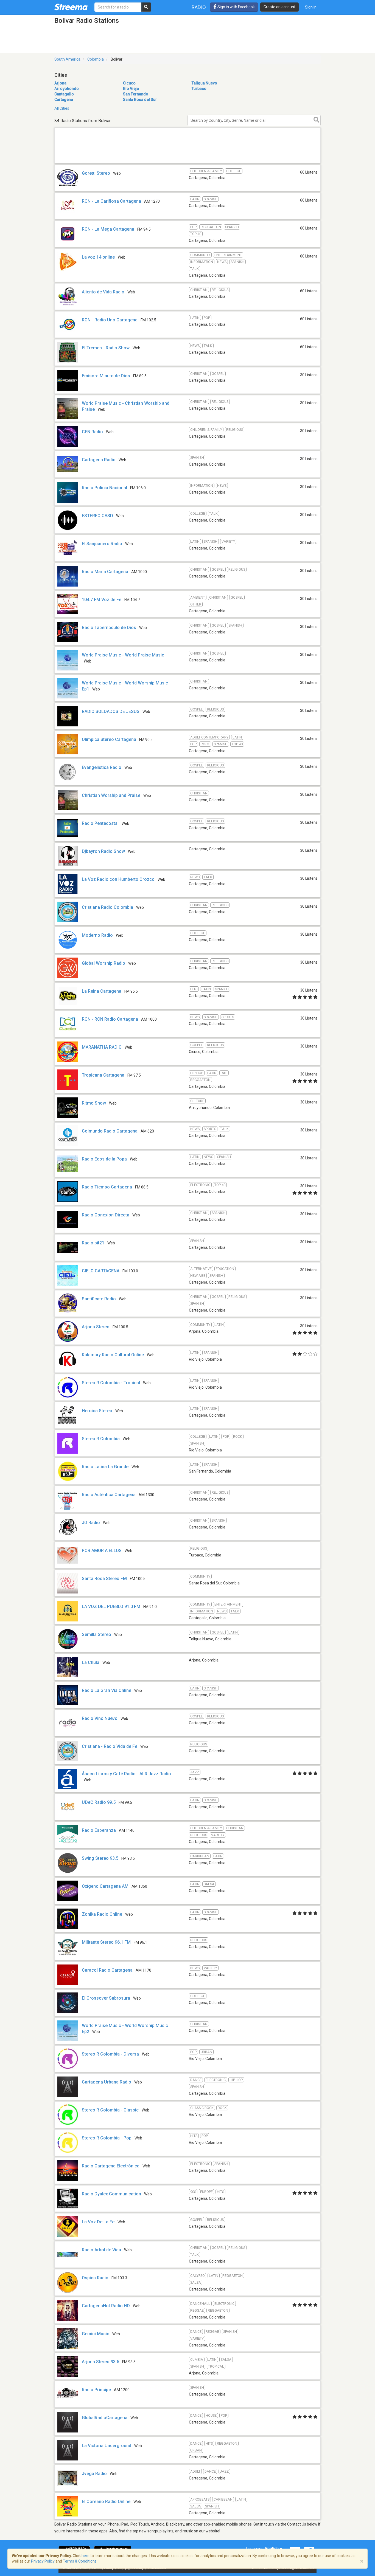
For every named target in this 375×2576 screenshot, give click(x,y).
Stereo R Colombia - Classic (110, 2110)
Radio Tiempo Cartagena (107, 1187)
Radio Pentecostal (100, 823)
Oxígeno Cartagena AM (105, 1886)
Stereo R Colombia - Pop (107, 2138)
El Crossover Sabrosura (106, 1998)
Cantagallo (64, 94)
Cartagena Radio (99, 460)
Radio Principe (96, 2390)
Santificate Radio (99, 1299)
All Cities (62, 108)
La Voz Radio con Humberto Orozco (118, 879)
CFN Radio (92, 432)
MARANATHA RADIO (102, 1047)
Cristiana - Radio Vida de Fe (110, 1746)
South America (67, 59)
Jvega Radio (94, 2474)
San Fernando (136, 94)
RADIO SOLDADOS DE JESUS (111, 711)
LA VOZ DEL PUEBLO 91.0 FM (111, 1607)
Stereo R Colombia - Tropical (111, 1383)
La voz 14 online (98, 257)
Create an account (279, 7)
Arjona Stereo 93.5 (100, 2362)
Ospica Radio (95, 2278)
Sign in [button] (311, 7)
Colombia (96, 59)
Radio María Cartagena (105, 572)
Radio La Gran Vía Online (107, 1690)
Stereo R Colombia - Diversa (110, 2054)
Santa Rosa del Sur (140, 100)
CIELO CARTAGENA (101, 1271)
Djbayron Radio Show (103, 851)
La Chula (91, 1662)
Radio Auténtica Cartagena (109, 1495)
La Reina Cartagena (102, 991)
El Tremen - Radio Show (106, 348)
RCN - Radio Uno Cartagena (110, 320)
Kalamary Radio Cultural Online (113, 1355)
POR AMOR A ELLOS (102, 1551)
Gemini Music (96, 2334)
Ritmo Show (94, 1103)
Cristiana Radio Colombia (107, 907)
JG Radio (91, 1523)
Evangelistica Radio (102, 767)
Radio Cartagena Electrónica (111, 2166)
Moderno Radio (97, 935)
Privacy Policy (43, 2561)
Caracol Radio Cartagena (107, 1970)
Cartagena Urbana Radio (107, 2082)
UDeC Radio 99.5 (99, 1802)
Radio (199, 7)
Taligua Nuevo (204, 83)
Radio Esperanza (99, 1830)
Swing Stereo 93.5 (100, 1858)
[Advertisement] (187, 163)
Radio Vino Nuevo (100, 1718)
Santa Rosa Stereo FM (104, 1579)
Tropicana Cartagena (103, 1075)
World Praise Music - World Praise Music (123, 655)
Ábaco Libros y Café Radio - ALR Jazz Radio (126, 1774)
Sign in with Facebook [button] (236, 7)
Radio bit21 (93, 1243)
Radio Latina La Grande (105, 1467)
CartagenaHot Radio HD (106, 2306)
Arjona (60, 83)
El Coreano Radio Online (106, 2502)
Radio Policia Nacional (104, 488)
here (86, 2556)
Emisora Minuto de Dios (106, 376)
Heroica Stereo (97, 1411)
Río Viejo (131, 89)
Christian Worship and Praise (111, 795)
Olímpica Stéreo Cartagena (109, 739)
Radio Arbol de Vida (101, 2250)
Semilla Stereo (96, 1634)
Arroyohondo (67, 89)
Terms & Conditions (80, 2561)
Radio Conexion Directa (106, 1215)
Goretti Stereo (96, 173)
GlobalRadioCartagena (105, 2418)
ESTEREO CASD (97, 516)
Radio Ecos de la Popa (104, 1159)
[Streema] (71, 7)
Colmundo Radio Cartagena (110, 1131)
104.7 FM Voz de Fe (102, 600)
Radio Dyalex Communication (111, 2194)
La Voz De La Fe (98, 2222)
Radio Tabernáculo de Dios (110, 628)
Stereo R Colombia (101, 1439)
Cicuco (129, 83)
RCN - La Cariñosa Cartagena (111, 201)
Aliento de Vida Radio (103, 292)
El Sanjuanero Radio (102, 544)
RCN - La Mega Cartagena (108, 229)
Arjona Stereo (96, 1327)
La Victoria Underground (107, 2446)
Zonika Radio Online (102, 1914)
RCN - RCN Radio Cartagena (110, 1019)
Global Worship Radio (103, 963)
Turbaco (199, 89)
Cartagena (64, 100)
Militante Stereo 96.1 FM (106, 1942)
